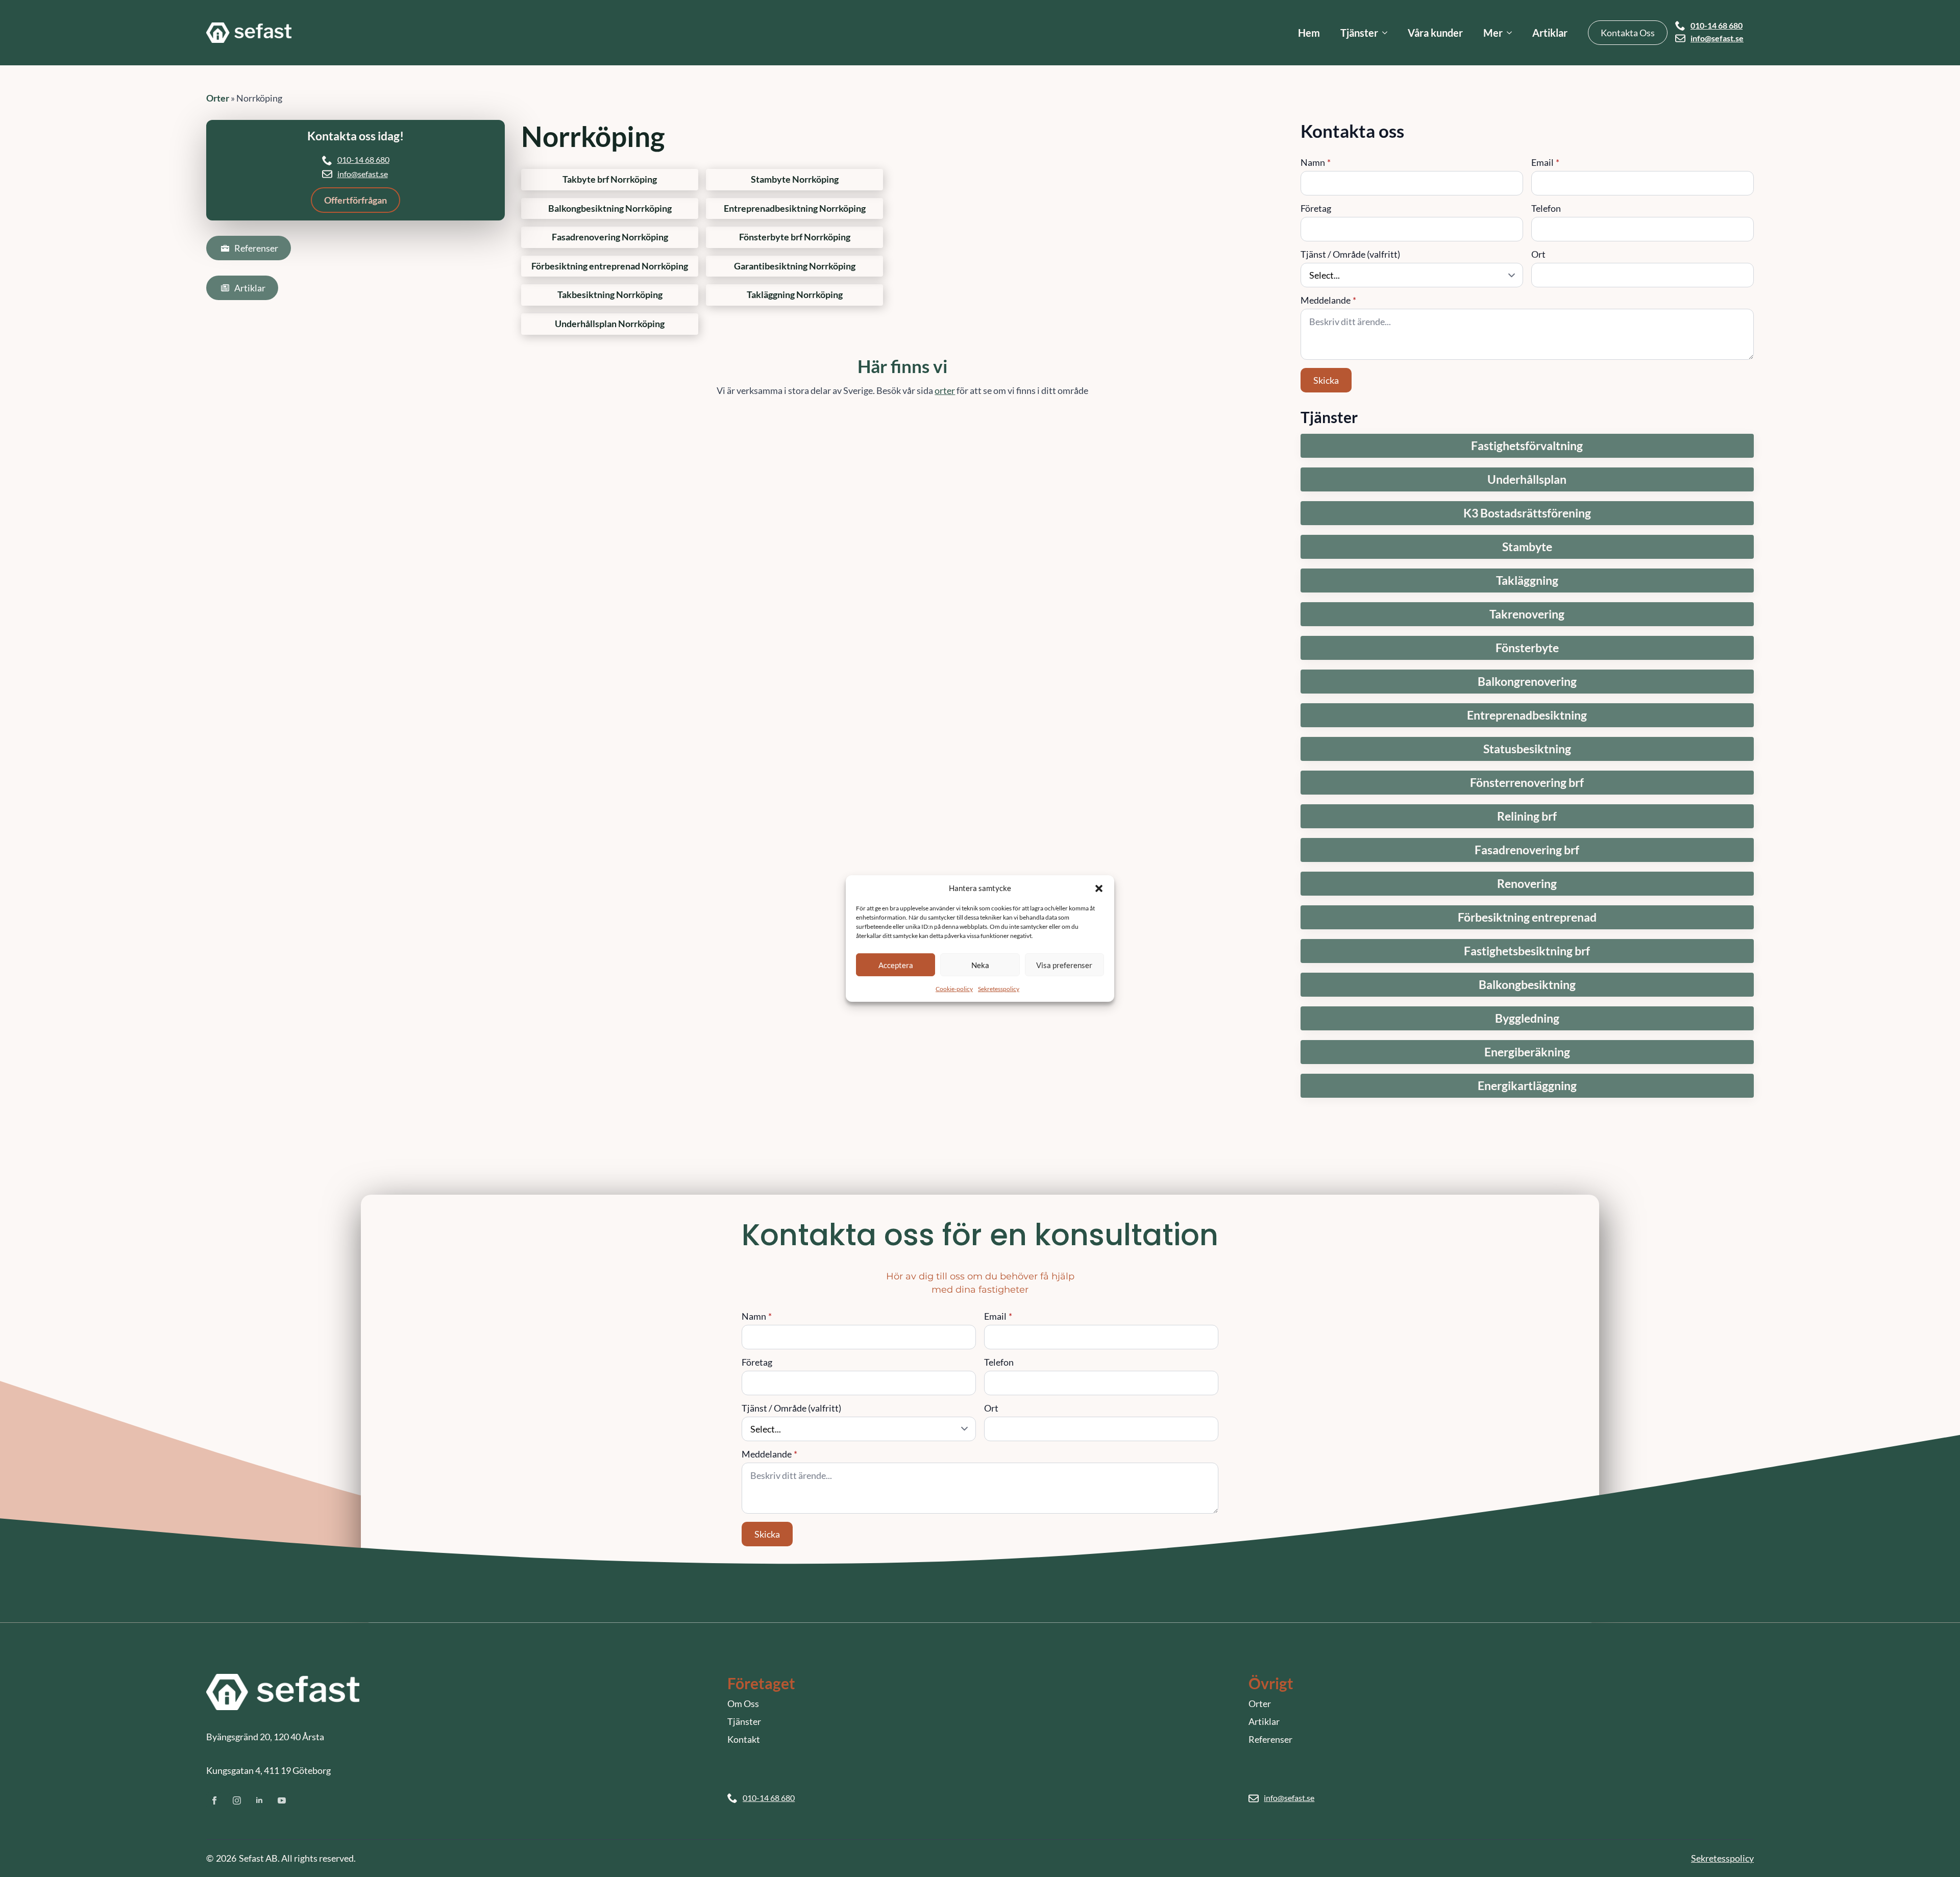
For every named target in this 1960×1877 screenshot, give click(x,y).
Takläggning (1527, 581)
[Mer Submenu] (1512, 33)
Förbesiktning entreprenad (1527, 917)
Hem (1309, 33)
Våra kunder (1435, 33)
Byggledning (1527, 1018)
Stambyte (1527, 547)
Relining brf (1527, 816)
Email (1545, 162)
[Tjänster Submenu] (1388, 33)
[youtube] (282, 1800)
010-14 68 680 (1717, 26)
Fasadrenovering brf (1527, 850)
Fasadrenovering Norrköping (610, 237)
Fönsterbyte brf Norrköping (795, 237)
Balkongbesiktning (1527, 985)
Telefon (1546, 208)
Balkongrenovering (1527, 682)
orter (945, 390)
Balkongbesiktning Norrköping (610, 208)
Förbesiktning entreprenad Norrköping (610, 266)
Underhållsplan (1527, 479)
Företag (1316, 208)
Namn (1316, 162)
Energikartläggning (1527, 1086)
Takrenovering (1527, 614)
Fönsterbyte (1527, 648)
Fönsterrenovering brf (1527, 783)
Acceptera (896, 965)
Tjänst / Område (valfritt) (1350, 254)
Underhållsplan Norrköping (610, 324)
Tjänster (1359, 33)
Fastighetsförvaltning (1527, 446)
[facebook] (214, 1800)
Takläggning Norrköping (795, 295)
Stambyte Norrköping (795, 179)
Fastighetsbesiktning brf (1527, 951)
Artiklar (1550, 33)
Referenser (1270, 1739)
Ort (1538, 254)
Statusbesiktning (1527, 749)
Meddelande (1328, 300)
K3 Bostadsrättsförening (1527, 513)
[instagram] (237, 1800)
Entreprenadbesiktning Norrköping (795, 208)
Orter (218, 98)
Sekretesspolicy (999, 989)
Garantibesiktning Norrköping (795, 266)
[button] (1099, 888)
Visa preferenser (1064, 965)
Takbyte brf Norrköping (610, 179)
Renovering (1527, 884)
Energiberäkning (1527, 1052)
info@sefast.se (1717, 38)
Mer (1493, 33)
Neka (980, 965)
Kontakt (744, 1739)
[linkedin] (259, 1800)
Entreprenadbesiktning (1527, 715)
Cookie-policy (954, 989)
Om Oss (743, 1703)
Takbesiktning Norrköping (610, 295)
